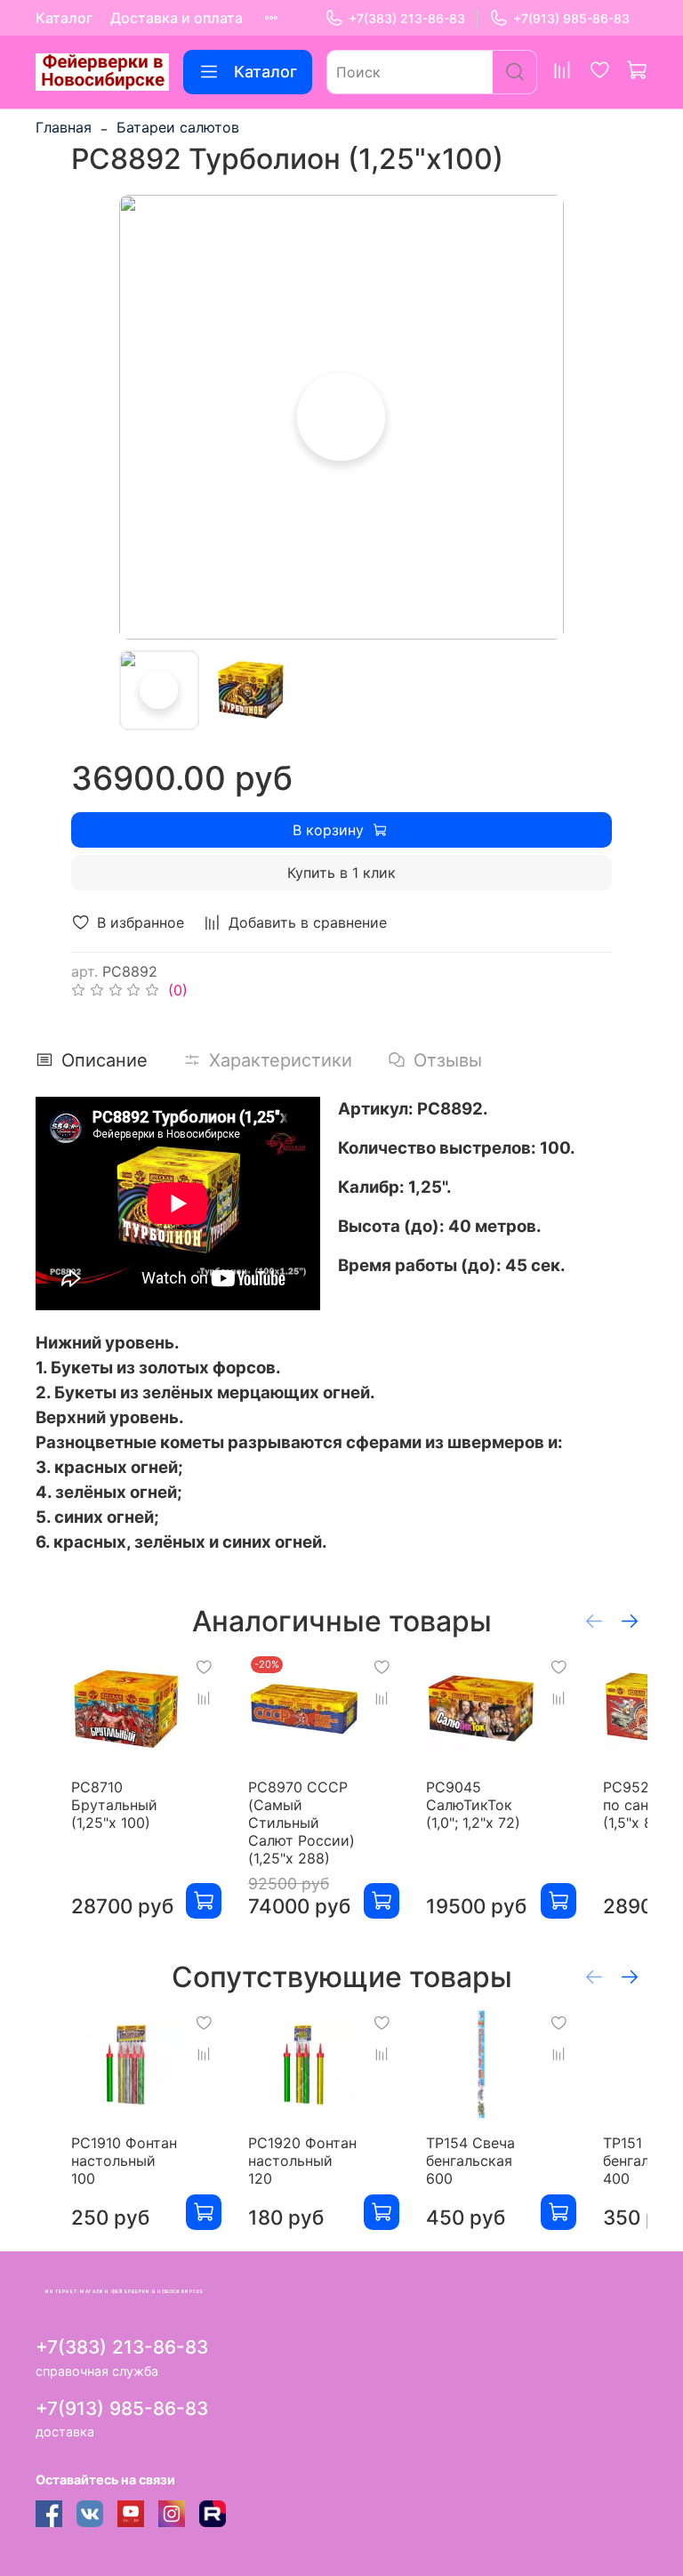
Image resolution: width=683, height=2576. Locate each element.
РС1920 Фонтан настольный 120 (302, 2161)
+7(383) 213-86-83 (407, 18)
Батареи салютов (178, 127)
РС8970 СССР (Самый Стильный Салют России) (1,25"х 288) (301, 1823)
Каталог (64, 18)
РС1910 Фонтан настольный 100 (124, 2161)
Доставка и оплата (177, 18)
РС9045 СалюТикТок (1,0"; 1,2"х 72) (473, 1805)
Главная (64, 127)
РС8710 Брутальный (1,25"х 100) (114, 1805)
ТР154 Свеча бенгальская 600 (470, 2161)
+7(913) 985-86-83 (571, 18)
